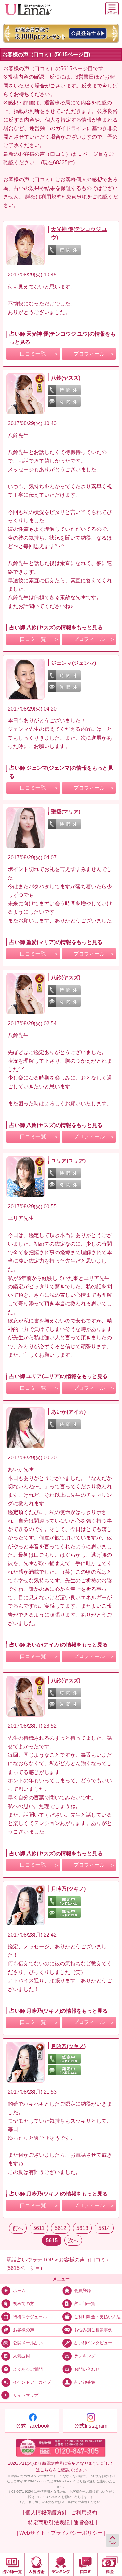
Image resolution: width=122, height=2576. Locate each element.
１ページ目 (90, 154)
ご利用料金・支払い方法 (97, 2317)
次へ (73, 2240)
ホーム (19, 2291)
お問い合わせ (87, 2369)
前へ (18, 2228)
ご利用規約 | (85, 2512)
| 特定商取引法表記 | (49, 2522)
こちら (46, 2470)
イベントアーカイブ (32, 2382)
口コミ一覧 (33, 354)
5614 (104, 2228)
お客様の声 (24, 2330)
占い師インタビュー (93, 2343)
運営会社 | (85, 2522)
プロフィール (89, 354)
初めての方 (24, 2304)
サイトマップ (26, 2395)
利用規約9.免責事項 (64, 196)
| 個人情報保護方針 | (46, 2512)
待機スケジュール (30, 2317)
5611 (39, 2228)
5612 (61, 2228)
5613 (82, 2228)
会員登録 (83, 2291)
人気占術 (21, 2356)
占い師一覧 (85, 2304)
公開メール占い (28, 2343)
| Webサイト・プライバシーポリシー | (61, 2533)
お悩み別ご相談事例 (93, 2330)
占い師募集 (85, 2382)
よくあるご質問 (28, 2369)
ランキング (85, 2356)
